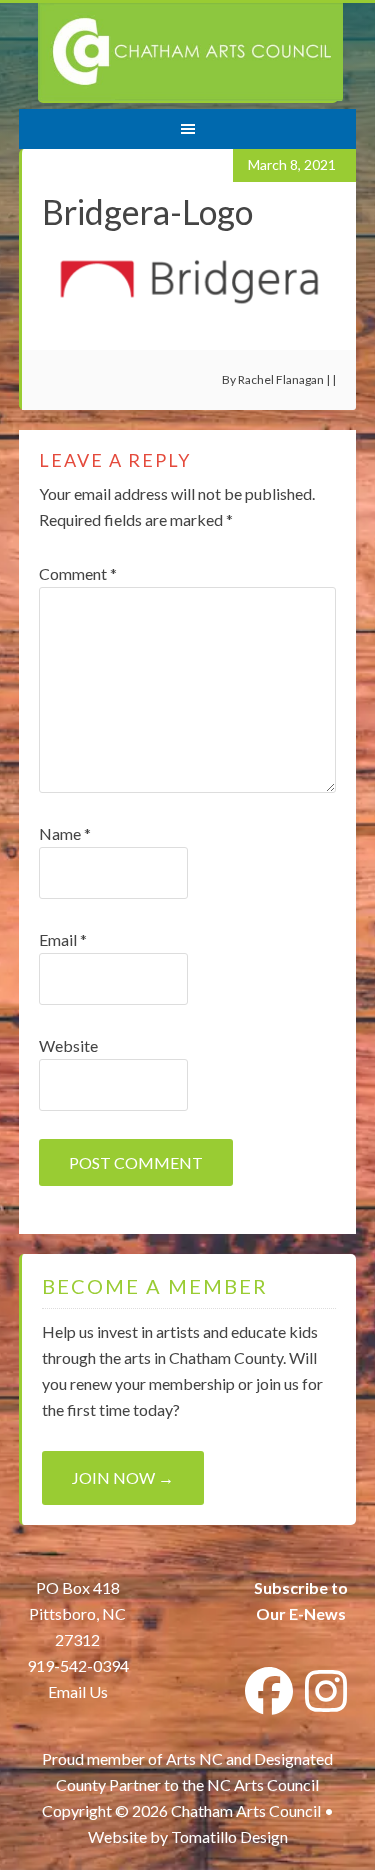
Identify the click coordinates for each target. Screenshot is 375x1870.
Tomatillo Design (229, 1836)
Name (65, 833)
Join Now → (123, 1477)
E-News (316, 1613)
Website (68, 1045)
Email (63, 939)
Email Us (78, 1691)
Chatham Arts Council (190, 53)
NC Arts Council (263, 1784)
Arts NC (194, 1758)
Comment (78, 573)
